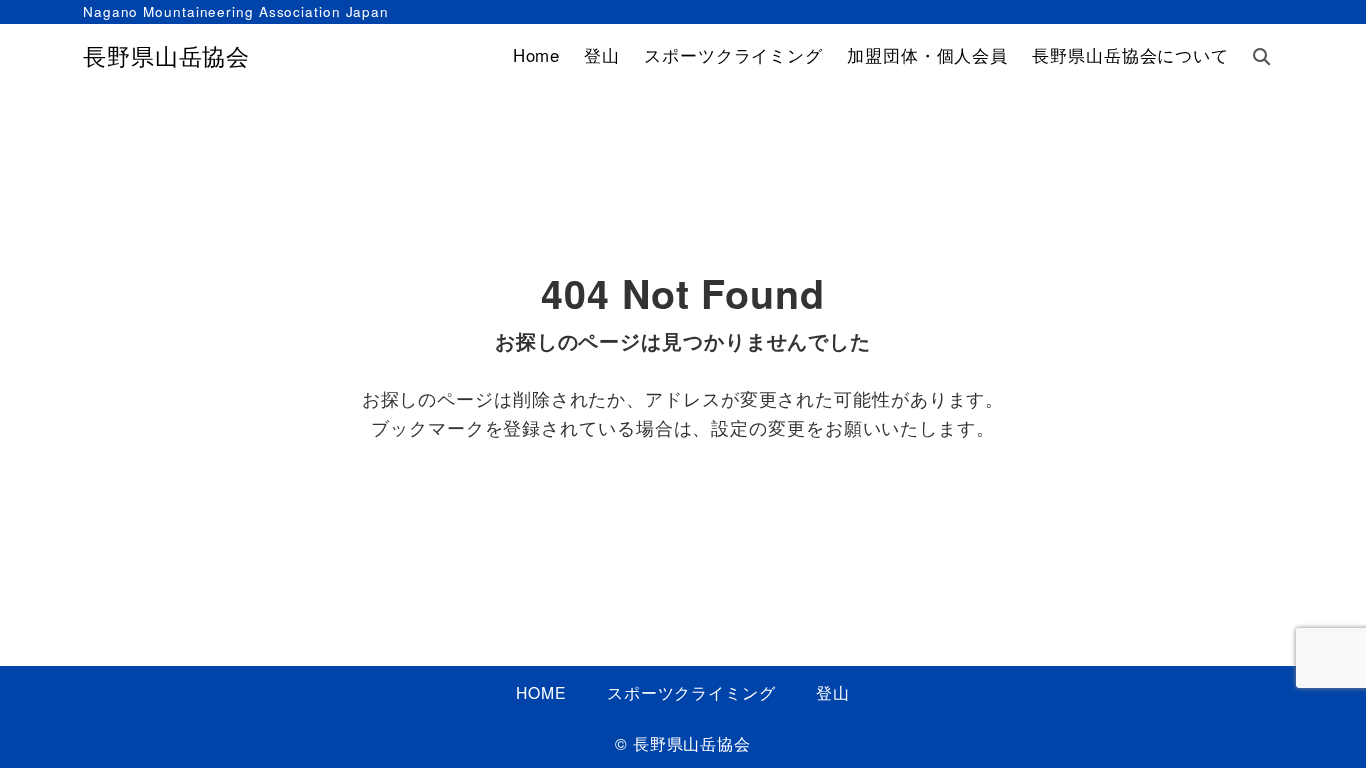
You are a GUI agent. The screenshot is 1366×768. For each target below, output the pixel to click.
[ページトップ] (1321, 723)
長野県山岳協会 (166, 55)
